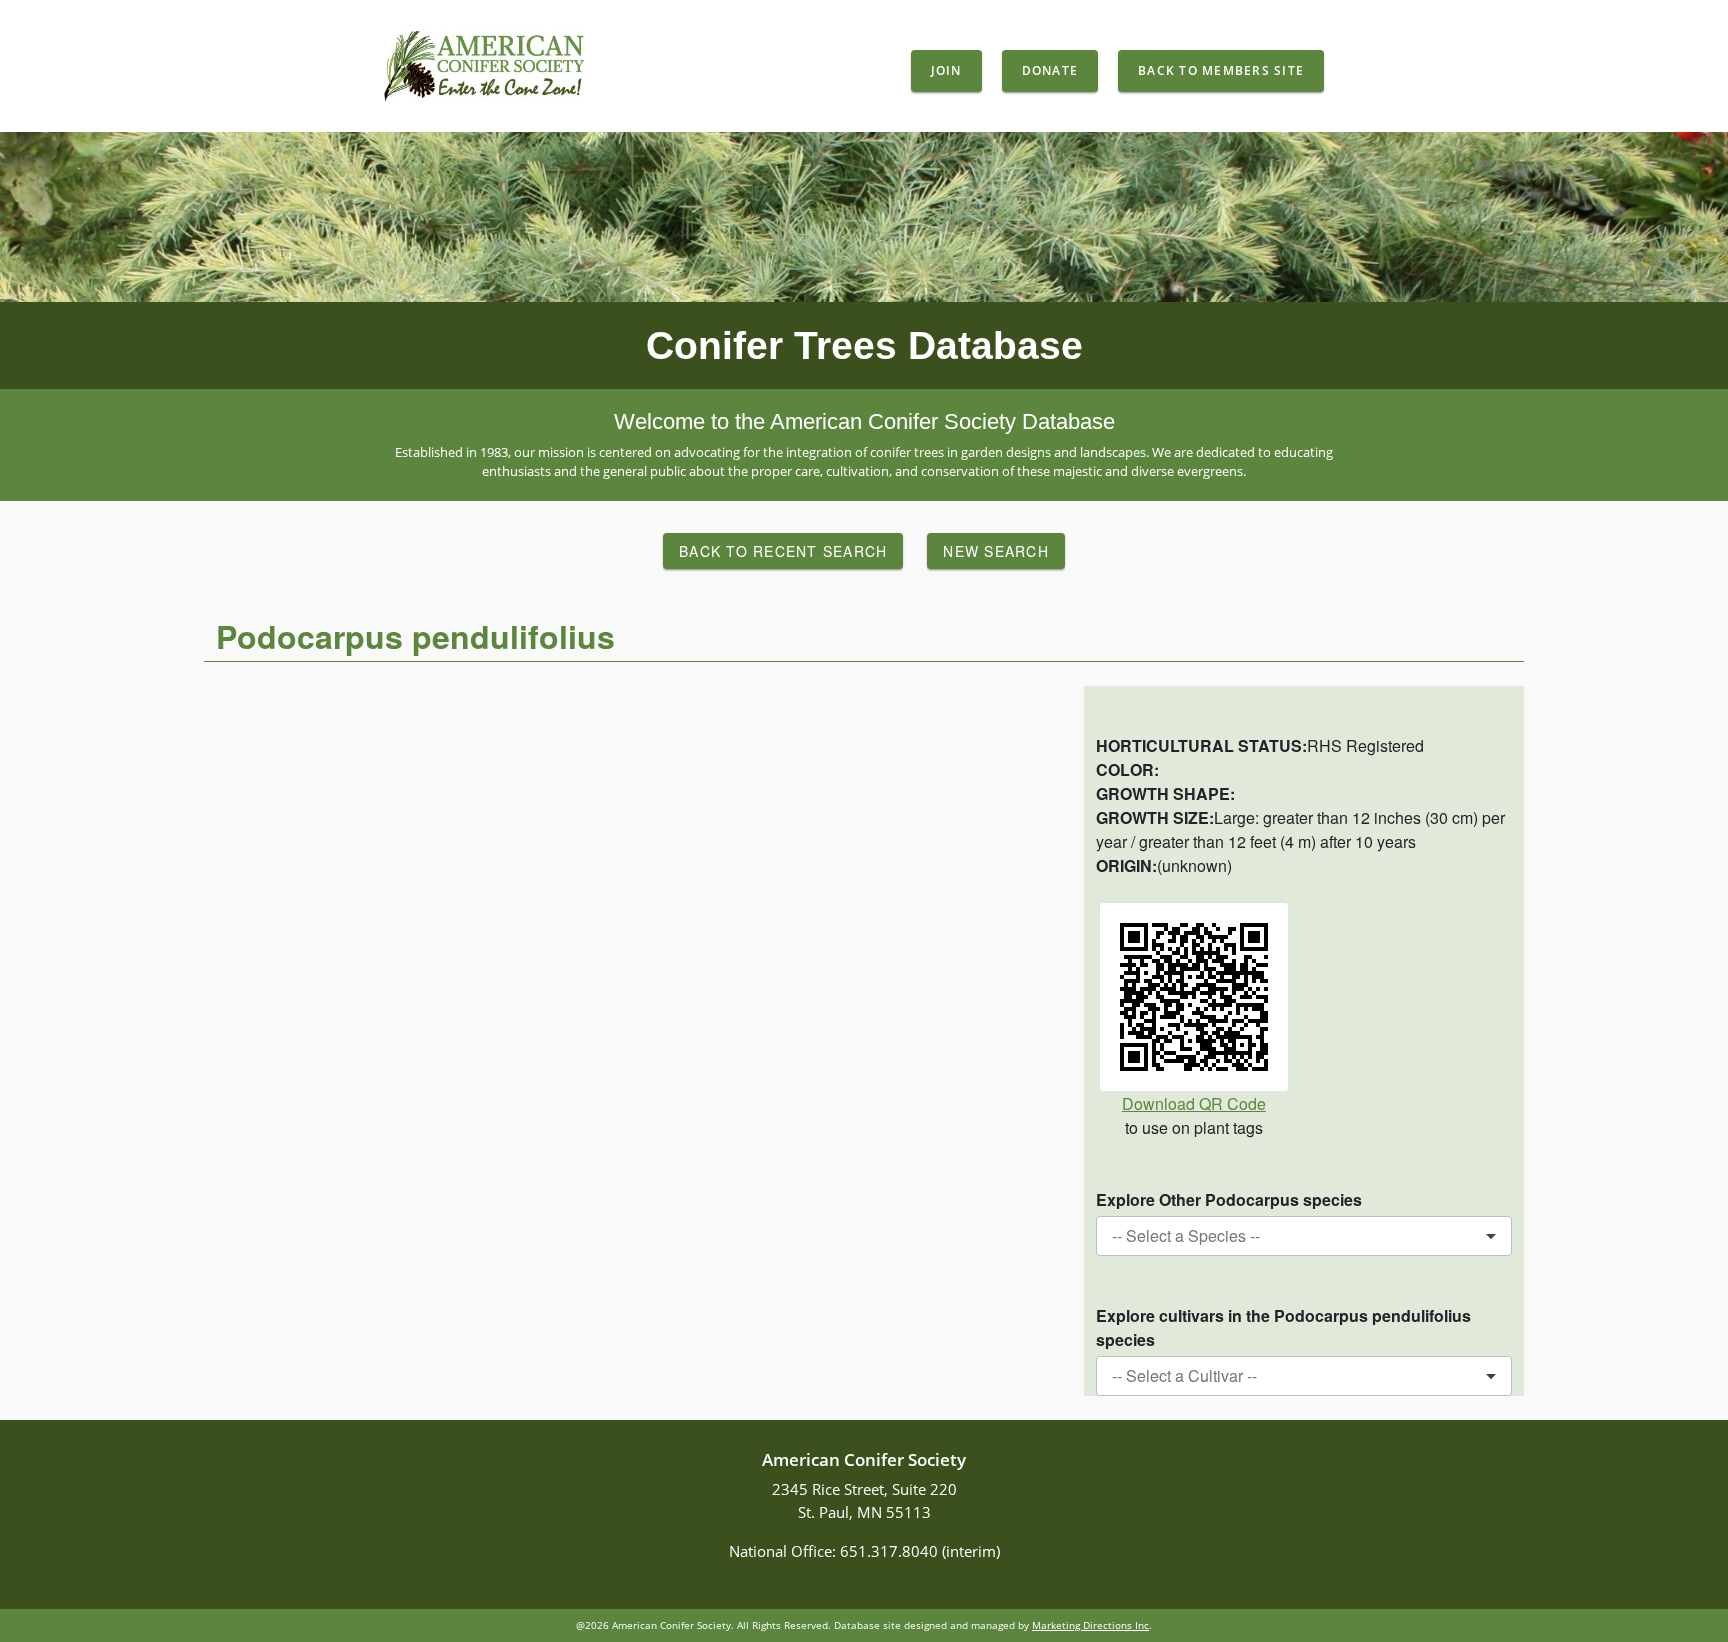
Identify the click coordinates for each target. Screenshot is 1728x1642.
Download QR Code (1194, 1103)
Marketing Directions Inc (1090, 1625)
